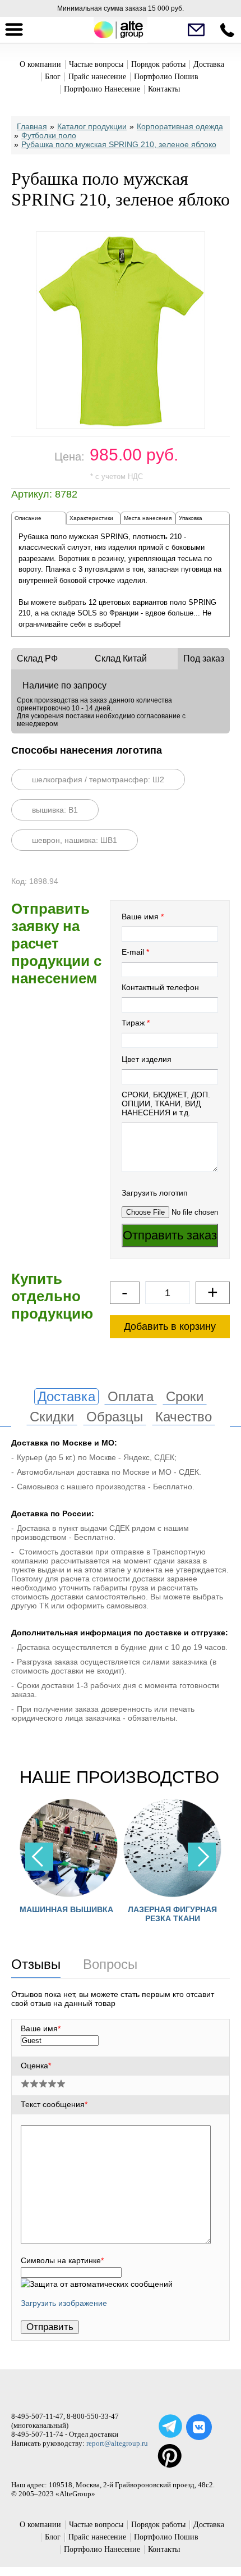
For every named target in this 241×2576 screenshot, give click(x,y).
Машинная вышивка (66, 1909)
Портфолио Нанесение (102, 89)
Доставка (209, 64)
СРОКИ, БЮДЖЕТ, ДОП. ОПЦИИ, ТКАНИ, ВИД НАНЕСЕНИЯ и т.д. (166, 1104)
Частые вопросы (96, 64)
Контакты (164, 89)
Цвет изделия (147, 1059)
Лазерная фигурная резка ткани (172, 1914)
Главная (32, 126)
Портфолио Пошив (166, 77)
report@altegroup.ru (117, 2443)
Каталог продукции (92, 126)
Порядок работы (158, 64)
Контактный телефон (160, 987)
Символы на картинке (62, 2260)
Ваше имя (140, 917)
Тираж (133, 1023)
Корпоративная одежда (180, 126)
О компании (40, 64)
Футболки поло (49, 135)
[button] (202, 1857)
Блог (53, 77)
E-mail (133, 952)
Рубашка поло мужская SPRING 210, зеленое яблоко (119, 144)
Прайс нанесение (97, 77)
